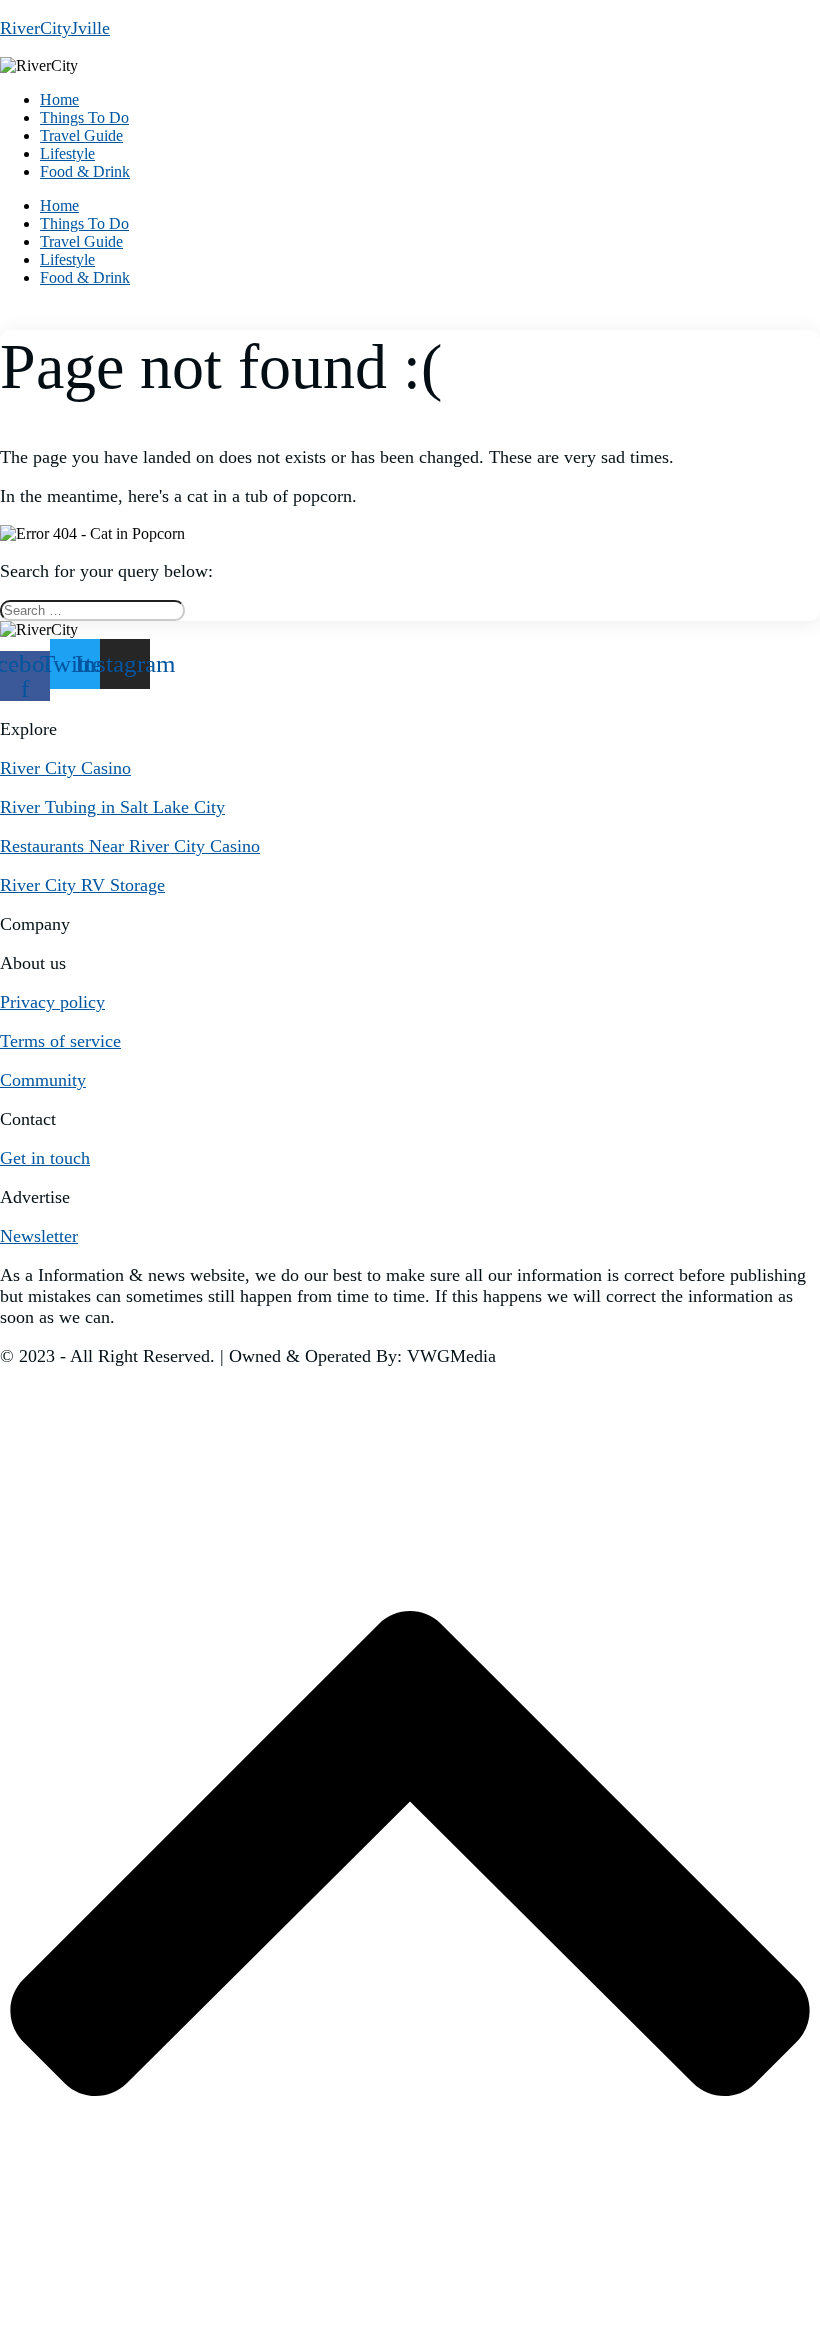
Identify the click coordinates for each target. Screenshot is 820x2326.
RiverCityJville (55, 28)
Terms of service (60, 1041)
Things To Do (84, 117)
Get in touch (45, 1158)
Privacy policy (52, 1002)
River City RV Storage (82, 885)
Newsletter (39, 1236)
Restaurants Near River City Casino (130, 846)
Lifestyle (67, 153)
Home (59, 99)
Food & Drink (85, 171)
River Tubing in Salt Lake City (112, 807)
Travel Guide (81, 135)
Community (43, 1080)
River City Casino (65, 768)
